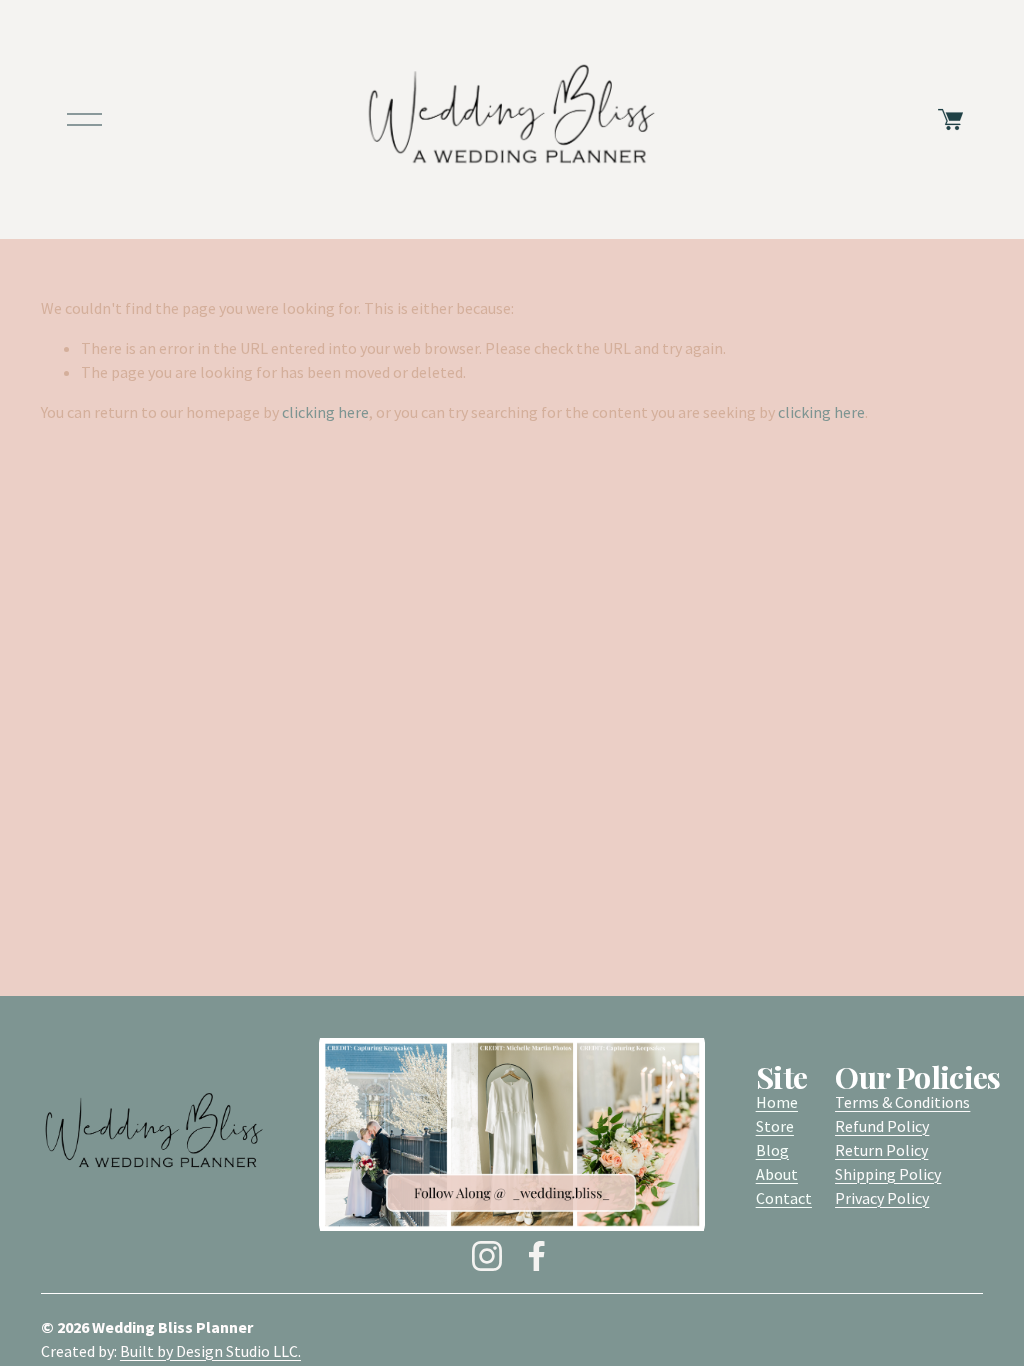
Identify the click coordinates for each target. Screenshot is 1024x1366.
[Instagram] (487, 1256)
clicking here (325, 412)
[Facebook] (537, 1256)
